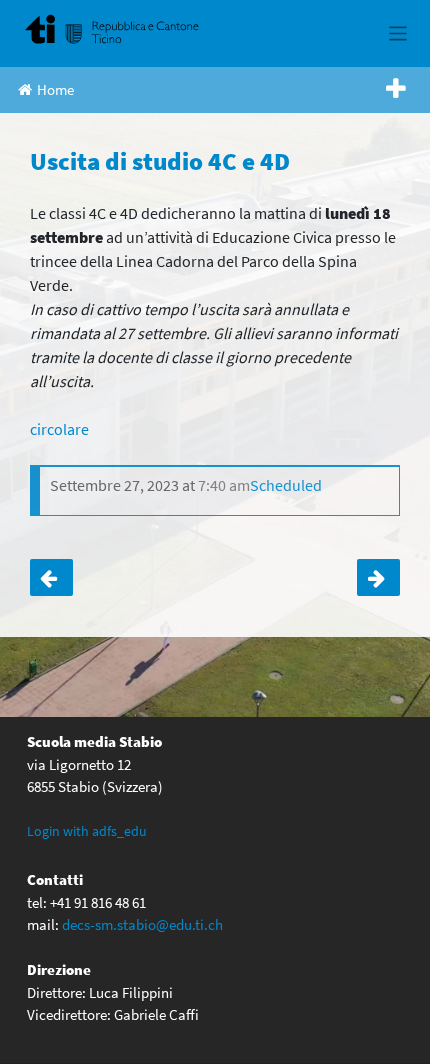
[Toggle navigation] (398, 33)
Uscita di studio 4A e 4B (51, 578)
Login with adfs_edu (87, 831)
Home (55, 89)
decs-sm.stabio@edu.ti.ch (142, 924)
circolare (59, 429)
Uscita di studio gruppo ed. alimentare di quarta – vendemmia (378, 578)
